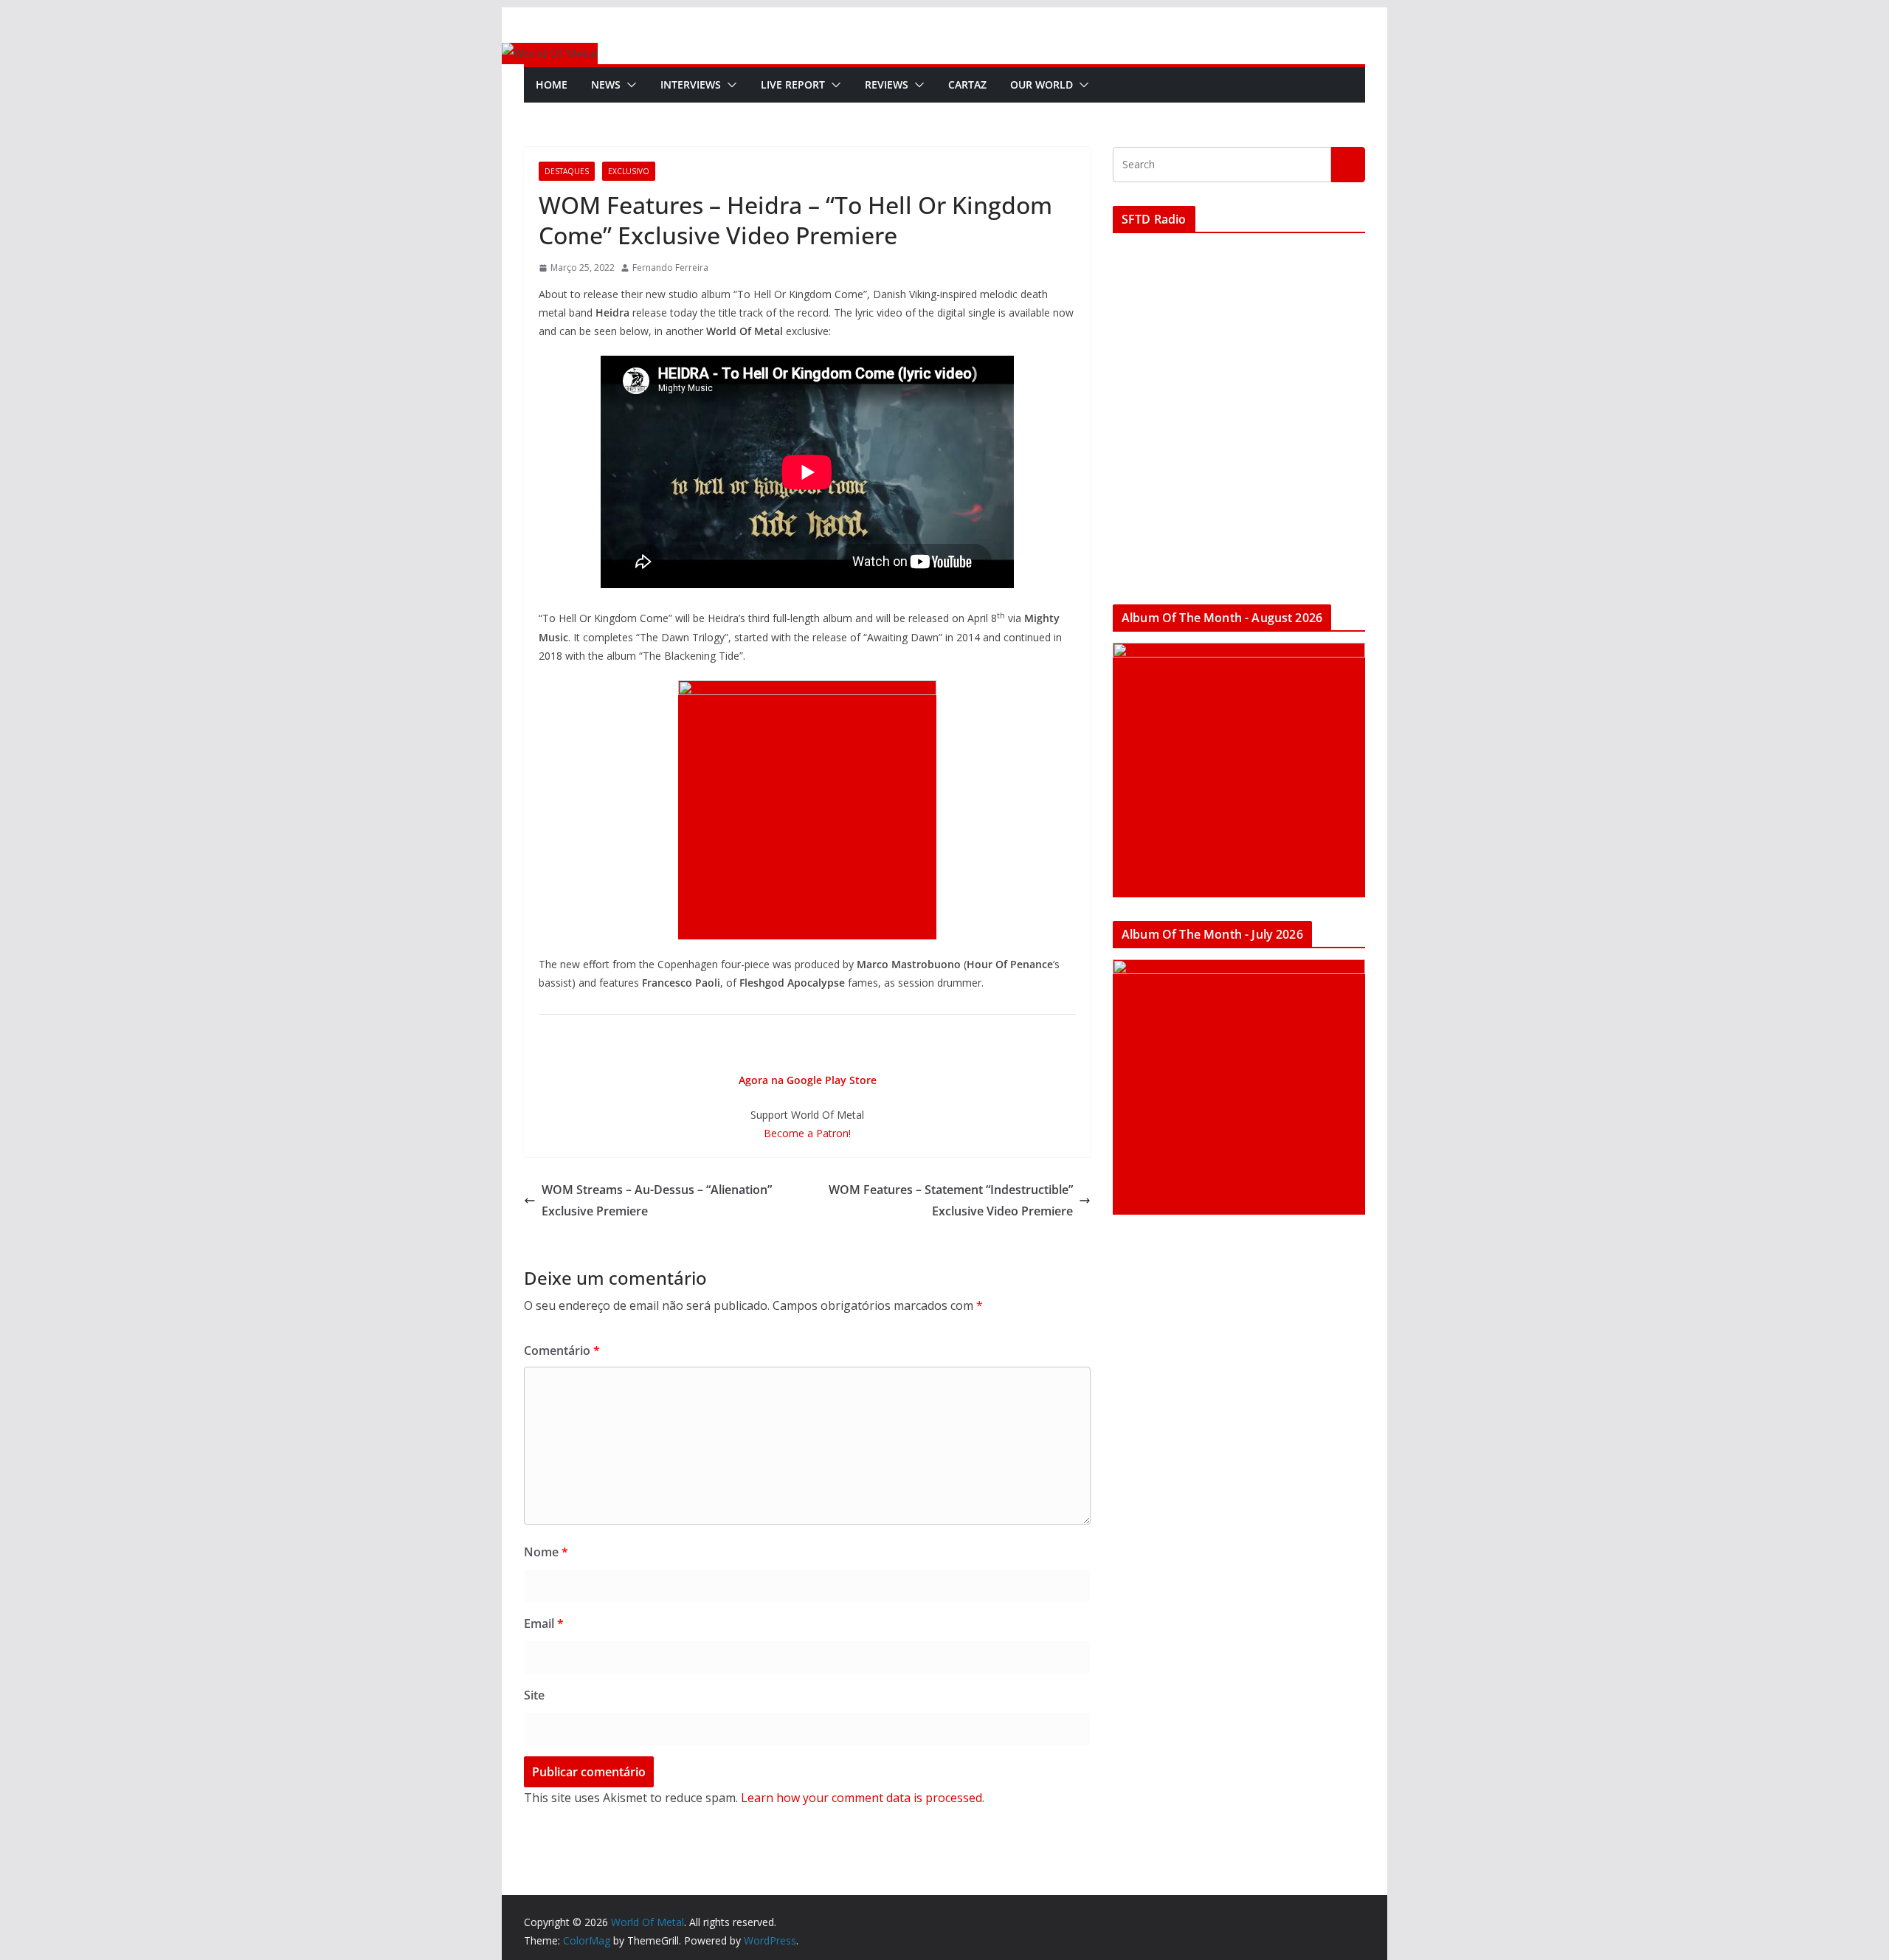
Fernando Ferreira (670, 268)
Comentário (562, 1350)
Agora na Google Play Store (808, 1080)
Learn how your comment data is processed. (863, 1798)
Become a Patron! (807, 1133)
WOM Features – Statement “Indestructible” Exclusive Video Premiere (951, 1200)
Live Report (793, 84)
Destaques (567, 171)
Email (544, 1623)
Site (534, 1695)
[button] (629, 85)
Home (552, 84)
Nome (546, 1552)
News (606, 84)
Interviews (691, 84)
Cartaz (967, 84)
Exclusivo (629, 171)
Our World (1042, 84)
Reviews (887, 84)
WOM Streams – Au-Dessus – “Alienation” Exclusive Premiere (657, 1200)
